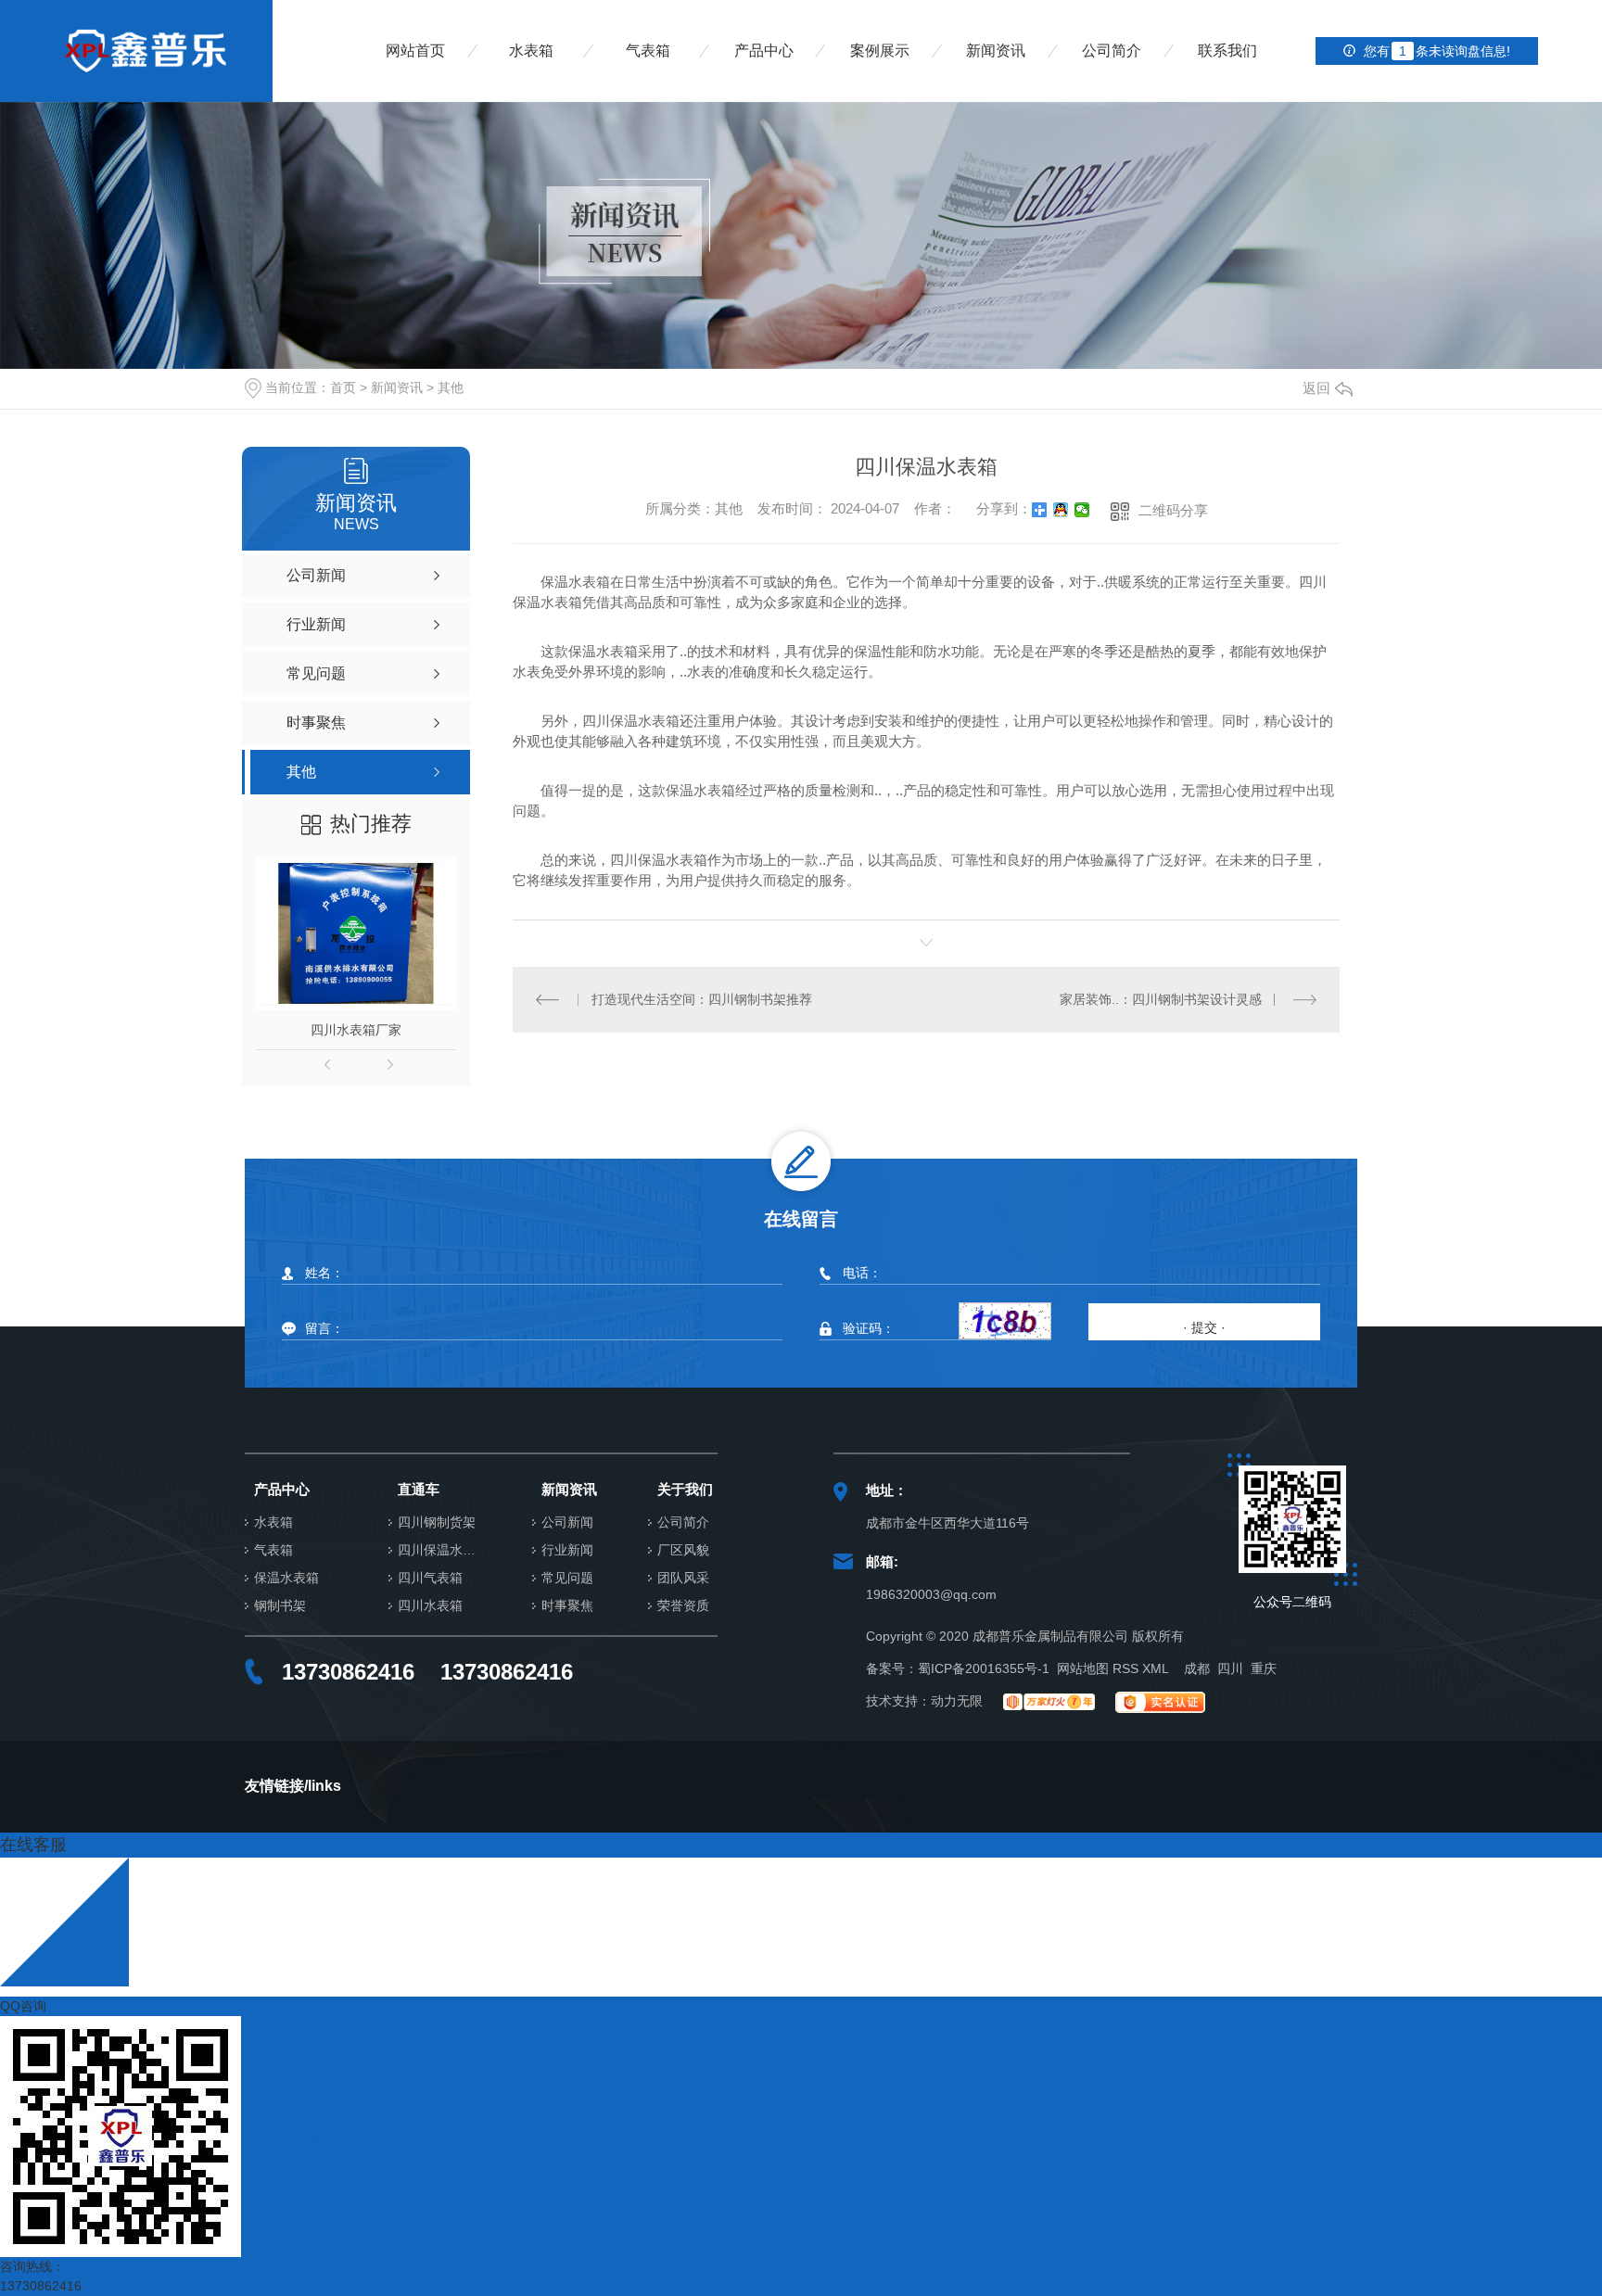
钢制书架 (280, 1606)
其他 (451, 387)
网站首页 (415, 51)
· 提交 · (1204, 1327)
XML (1156, 1668)
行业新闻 (567, 1550)
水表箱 (531, 51)
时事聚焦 (567, 1606)
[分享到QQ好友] (1061, 510)
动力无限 (957, 1701)
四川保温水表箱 (442, 1550)
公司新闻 (567, 1522)
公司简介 (1112, 51)
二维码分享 (1173, 510)
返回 (1316, 388)
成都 (1197, 1668)
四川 (1230, 1668)
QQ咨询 (23, 2006)
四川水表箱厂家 (356, 1030)
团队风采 (683, 1578)
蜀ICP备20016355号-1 (984, 1668)
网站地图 (1083, 1668)
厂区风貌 (683, 1550)
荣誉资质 (683, 1606)
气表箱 (648, 51)
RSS (1125, 1668)
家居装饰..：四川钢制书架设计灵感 (1161, 999)
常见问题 (567, 1578)
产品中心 (764, 51)
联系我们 (1227, 51)
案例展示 (880, 51)
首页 (343, 387)
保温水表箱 (286, 1578)
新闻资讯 (996, 51)
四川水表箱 (430, 1606)
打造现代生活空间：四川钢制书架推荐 (702, 999)
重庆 (1264, 1668)
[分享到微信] (1082, 510)
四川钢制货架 (437, 1522)
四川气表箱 (430, 1578)
